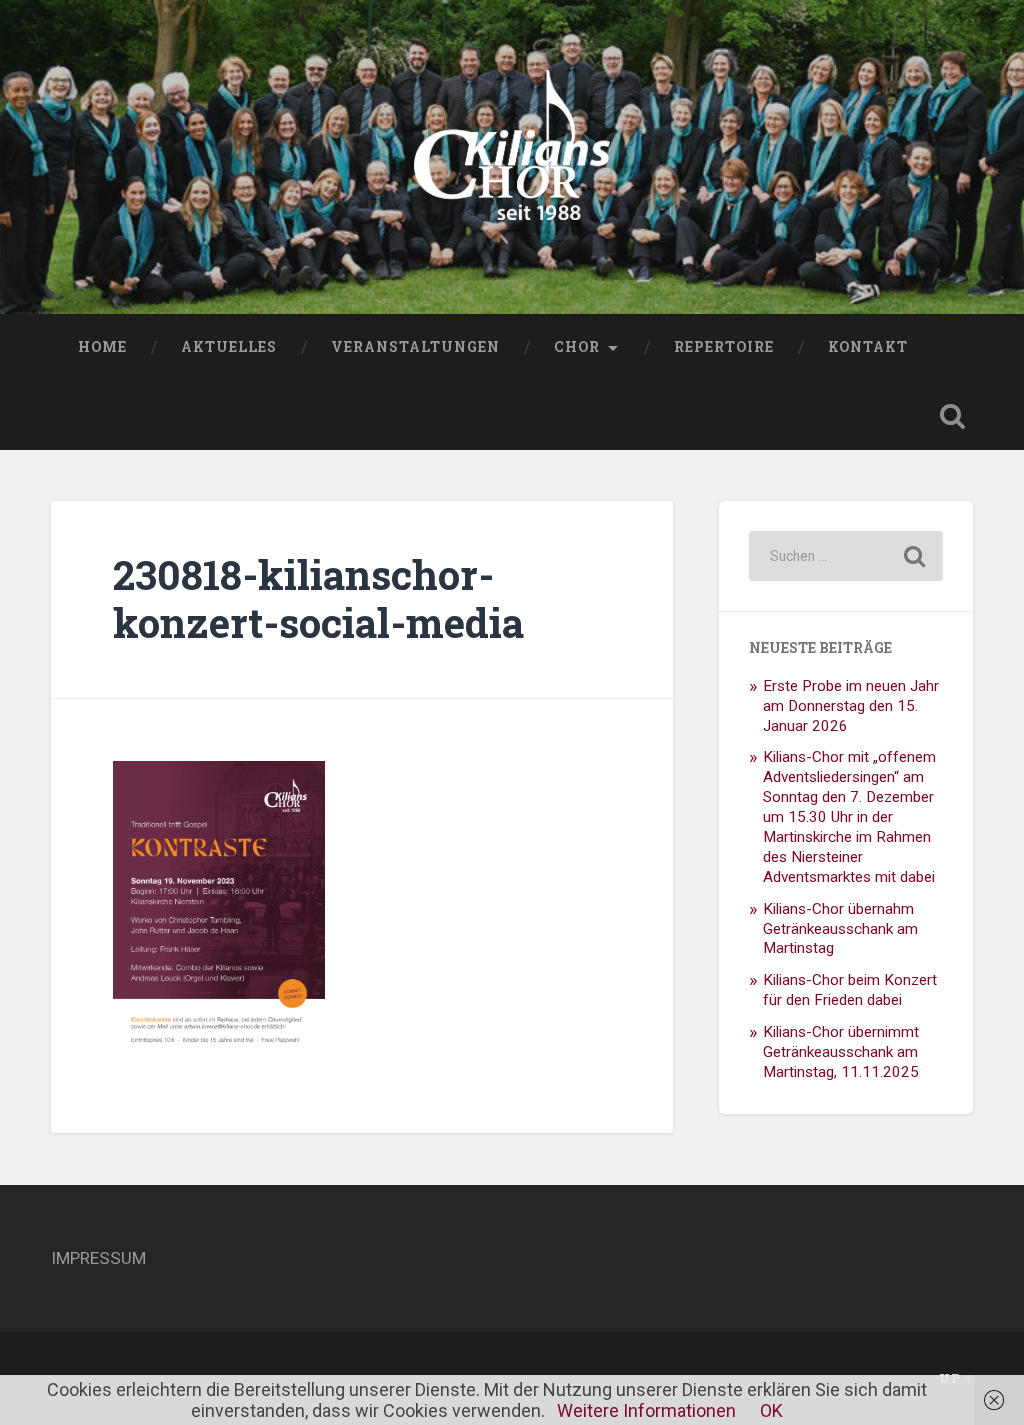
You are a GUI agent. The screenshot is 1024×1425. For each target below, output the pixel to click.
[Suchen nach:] (845, 556)
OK (771, 1410)
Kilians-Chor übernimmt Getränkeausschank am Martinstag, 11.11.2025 (841, 1052)
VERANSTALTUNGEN (415, 347)
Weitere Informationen (646, 1410)
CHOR (577, 347)
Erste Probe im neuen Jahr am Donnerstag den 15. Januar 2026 (851, 706)
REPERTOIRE (724, 347)
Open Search (953, 416)
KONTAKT (868, 347)
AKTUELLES (229, 347)
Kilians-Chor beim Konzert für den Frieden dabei (850, 990)
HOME (102, 347)
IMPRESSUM (98, 1258)
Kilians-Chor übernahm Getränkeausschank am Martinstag (840, 929)
